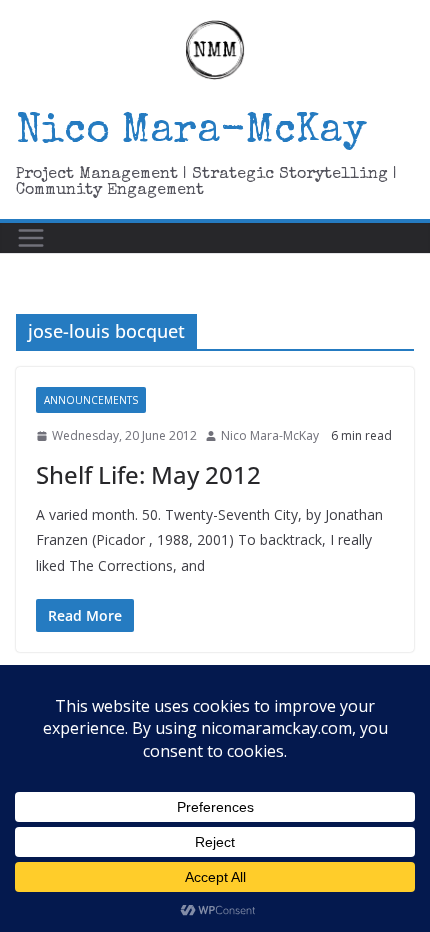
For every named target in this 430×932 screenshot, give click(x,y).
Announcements (91, 400)
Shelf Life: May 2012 (148, 474)
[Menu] (31, 238)
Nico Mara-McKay (191, 133)
